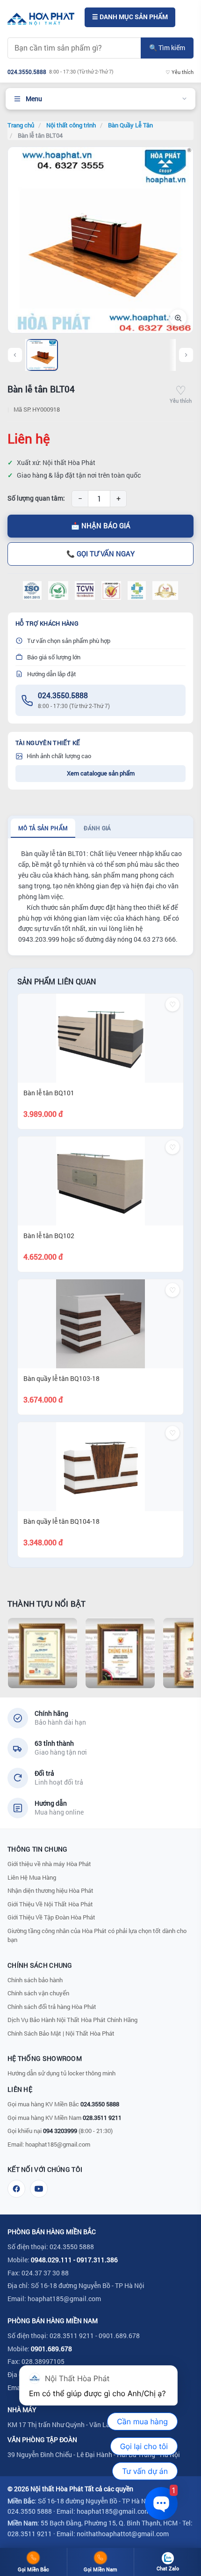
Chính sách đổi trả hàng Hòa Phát (52, 2007)
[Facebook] (16, 2189)
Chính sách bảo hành (35, 1980)
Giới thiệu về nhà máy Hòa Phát (49, 1864)
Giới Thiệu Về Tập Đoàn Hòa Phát (51, 1917)
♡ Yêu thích (179, 72)
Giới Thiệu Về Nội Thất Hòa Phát (50, 1904)
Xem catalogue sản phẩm (101, 773)
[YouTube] (39, 2189)
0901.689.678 (51, 2349)
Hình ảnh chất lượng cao (59, 756)
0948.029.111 (51, 2260)
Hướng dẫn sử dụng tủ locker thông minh (61, 2073)
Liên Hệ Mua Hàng (32, 1877)
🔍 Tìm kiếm (167, 48)
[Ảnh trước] (15, 355)
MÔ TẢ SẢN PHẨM (43, 828)
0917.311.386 (97, 2260)
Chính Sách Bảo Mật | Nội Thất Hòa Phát (61, 2033)
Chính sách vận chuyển (38, 1993)
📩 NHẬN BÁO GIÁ (101, 526)
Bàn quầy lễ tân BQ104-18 (61, 1521)
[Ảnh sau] (186, 355)
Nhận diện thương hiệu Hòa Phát (50, 1890)
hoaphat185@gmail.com (58, 2144)
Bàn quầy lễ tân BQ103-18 (61, 1378)
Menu (34, 99)
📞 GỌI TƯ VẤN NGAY (100, 554)
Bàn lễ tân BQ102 (49, 1236)
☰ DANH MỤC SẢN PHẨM (130, 17)
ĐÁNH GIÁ (97, 828)
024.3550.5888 (63, 695)
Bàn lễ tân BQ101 (49, 1093)
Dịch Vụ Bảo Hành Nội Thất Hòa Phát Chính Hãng (72, 2020)
